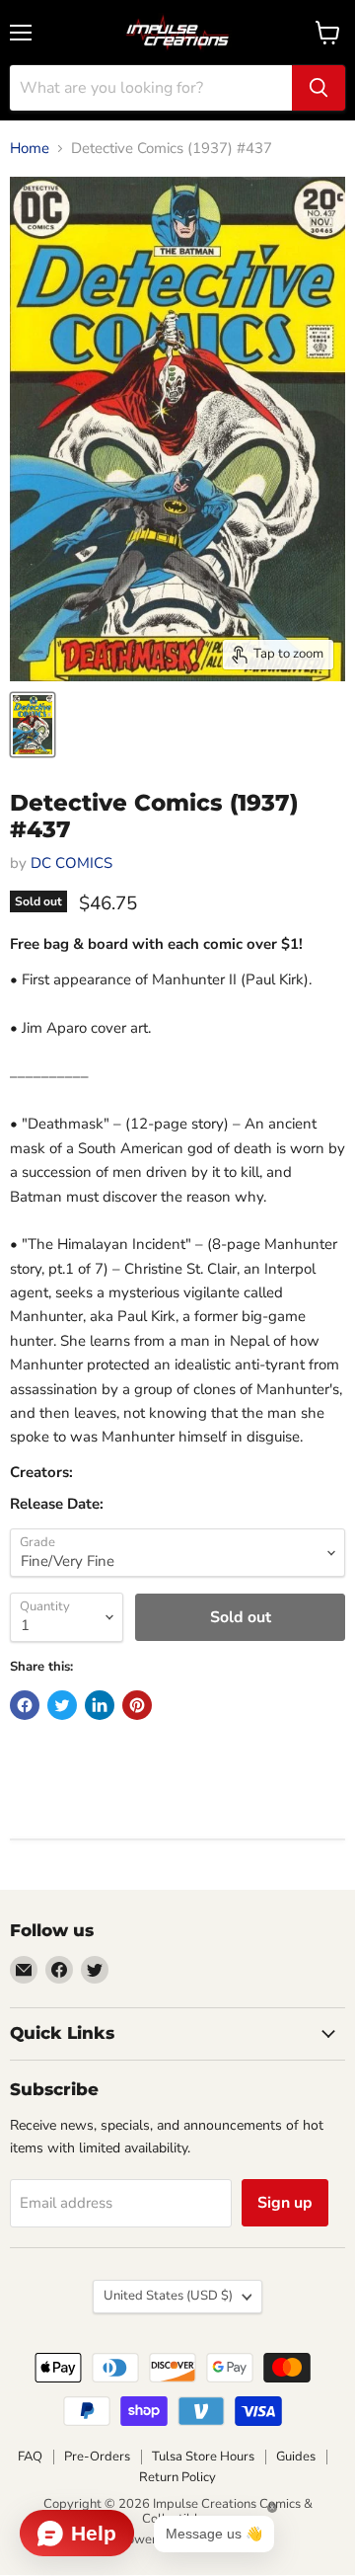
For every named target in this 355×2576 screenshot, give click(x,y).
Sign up (285, 2203)
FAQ (30, 2457)
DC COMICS (71, 863)
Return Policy (177, 2477)
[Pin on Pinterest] (137, 1705)
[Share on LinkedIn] (100, 1705)
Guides (296, 2457)
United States (168, 2296)
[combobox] (151, 88)
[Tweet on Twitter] (62, 1705)
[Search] (319, 88)
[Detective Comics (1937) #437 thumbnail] (33, 725)
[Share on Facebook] (25, 1705)
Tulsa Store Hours (203, 2457)
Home (30, 149)
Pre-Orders (97, 2457)
